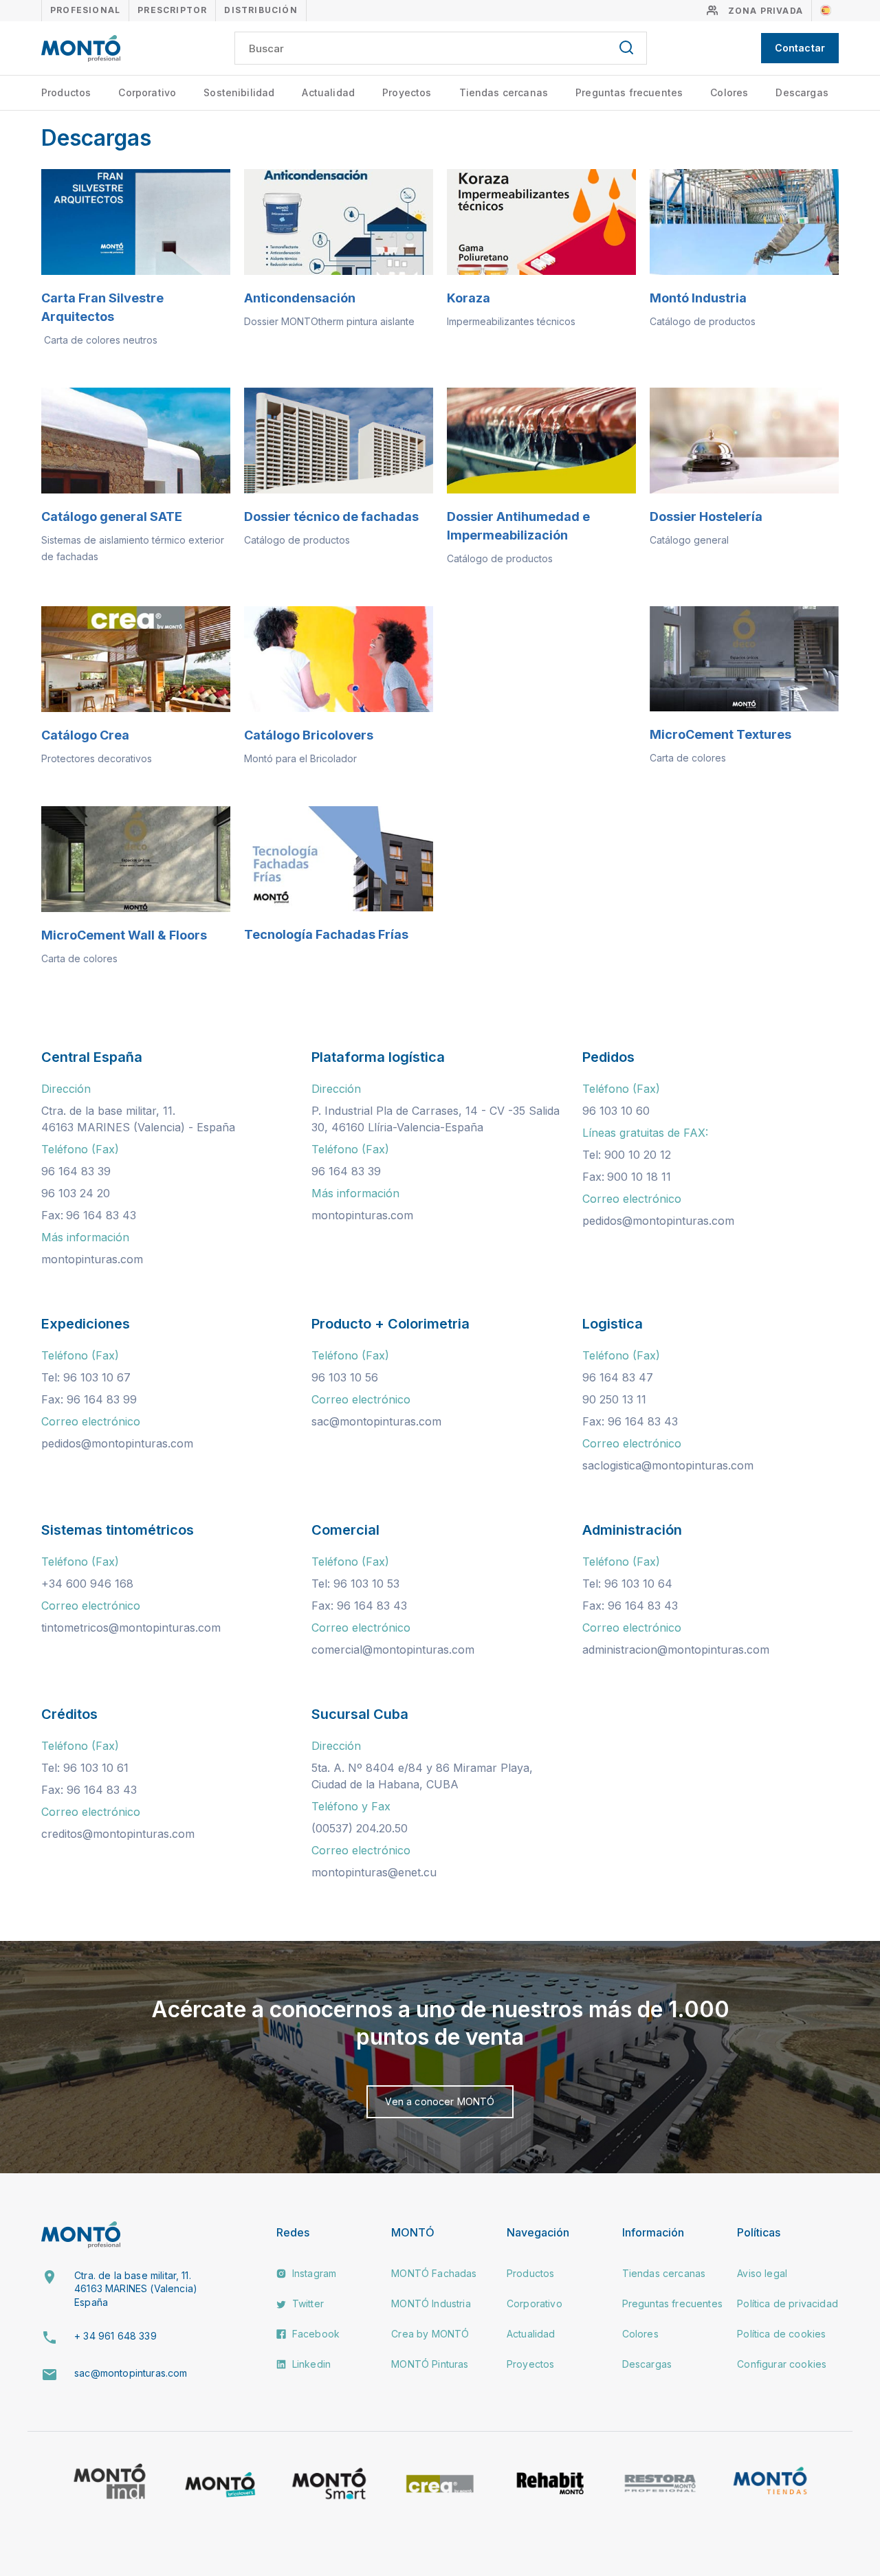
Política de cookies (781, 2334)
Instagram (313, 2273)
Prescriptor (172, 10)
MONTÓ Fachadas (434, 2273)
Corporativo (147, 92)
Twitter (307, 2303)
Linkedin (310, 2364)
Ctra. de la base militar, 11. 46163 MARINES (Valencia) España (136, 2289)
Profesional (85, 10)
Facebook (315, 2334)
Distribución (261, 10)
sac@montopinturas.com (131, 2373)
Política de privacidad (788, 2303)
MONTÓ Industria (431, 2303)
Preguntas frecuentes (629, 92)
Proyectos (407, 92)
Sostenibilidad (239, 92)
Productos (66, 92)
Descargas (802, 92)
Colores (729, 92)
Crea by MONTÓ (430, 2334)
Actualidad (328, 92)
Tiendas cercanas (504, 92)
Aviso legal (762, 2273)
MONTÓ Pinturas (430, 2364)
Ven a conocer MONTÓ (440, 2101)
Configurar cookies (782, 2364)
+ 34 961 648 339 (115, 2336)
